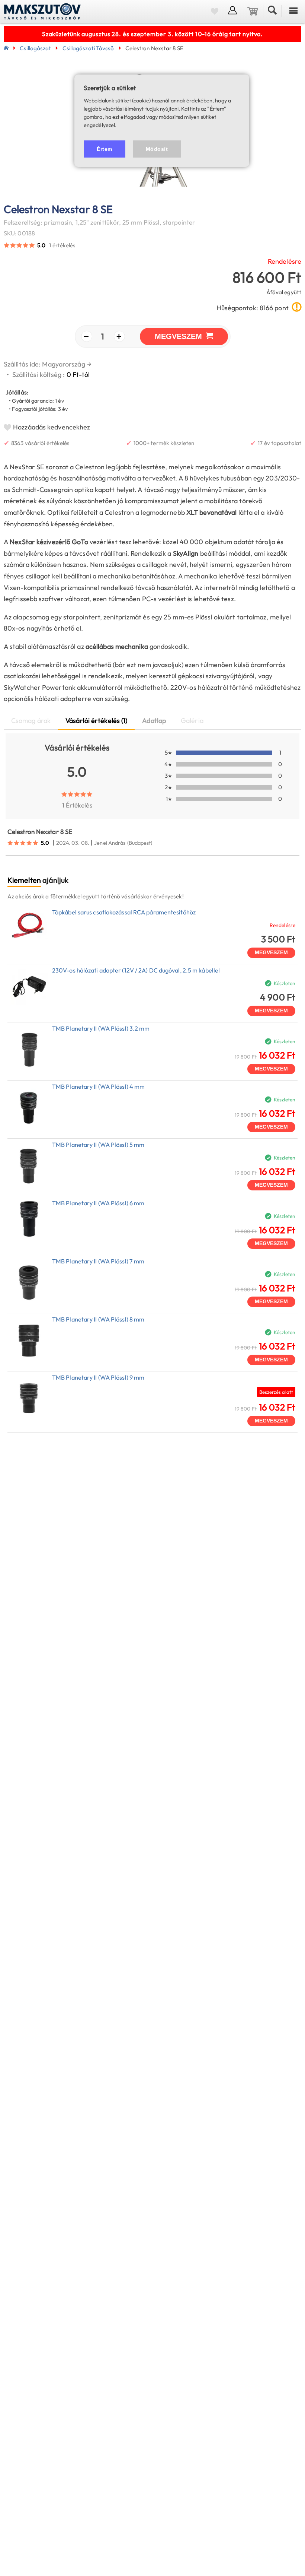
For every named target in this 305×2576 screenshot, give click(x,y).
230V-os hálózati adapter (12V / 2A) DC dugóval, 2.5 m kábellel (136, 970)
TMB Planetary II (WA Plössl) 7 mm (98, 1261)
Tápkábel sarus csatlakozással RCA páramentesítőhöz (124, 912)
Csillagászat (35, 48)
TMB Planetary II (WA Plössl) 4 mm (98, 1086)
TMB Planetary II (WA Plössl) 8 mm (98, 1319)
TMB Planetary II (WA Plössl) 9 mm (98, 1377)
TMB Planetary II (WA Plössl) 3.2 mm (101, 1028)
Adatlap (154, 721)
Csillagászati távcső (88, 48)
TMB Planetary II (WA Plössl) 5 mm (98, 1145)
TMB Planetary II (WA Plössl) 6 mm (98, 1203)
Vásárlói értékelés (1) (96, 721)
